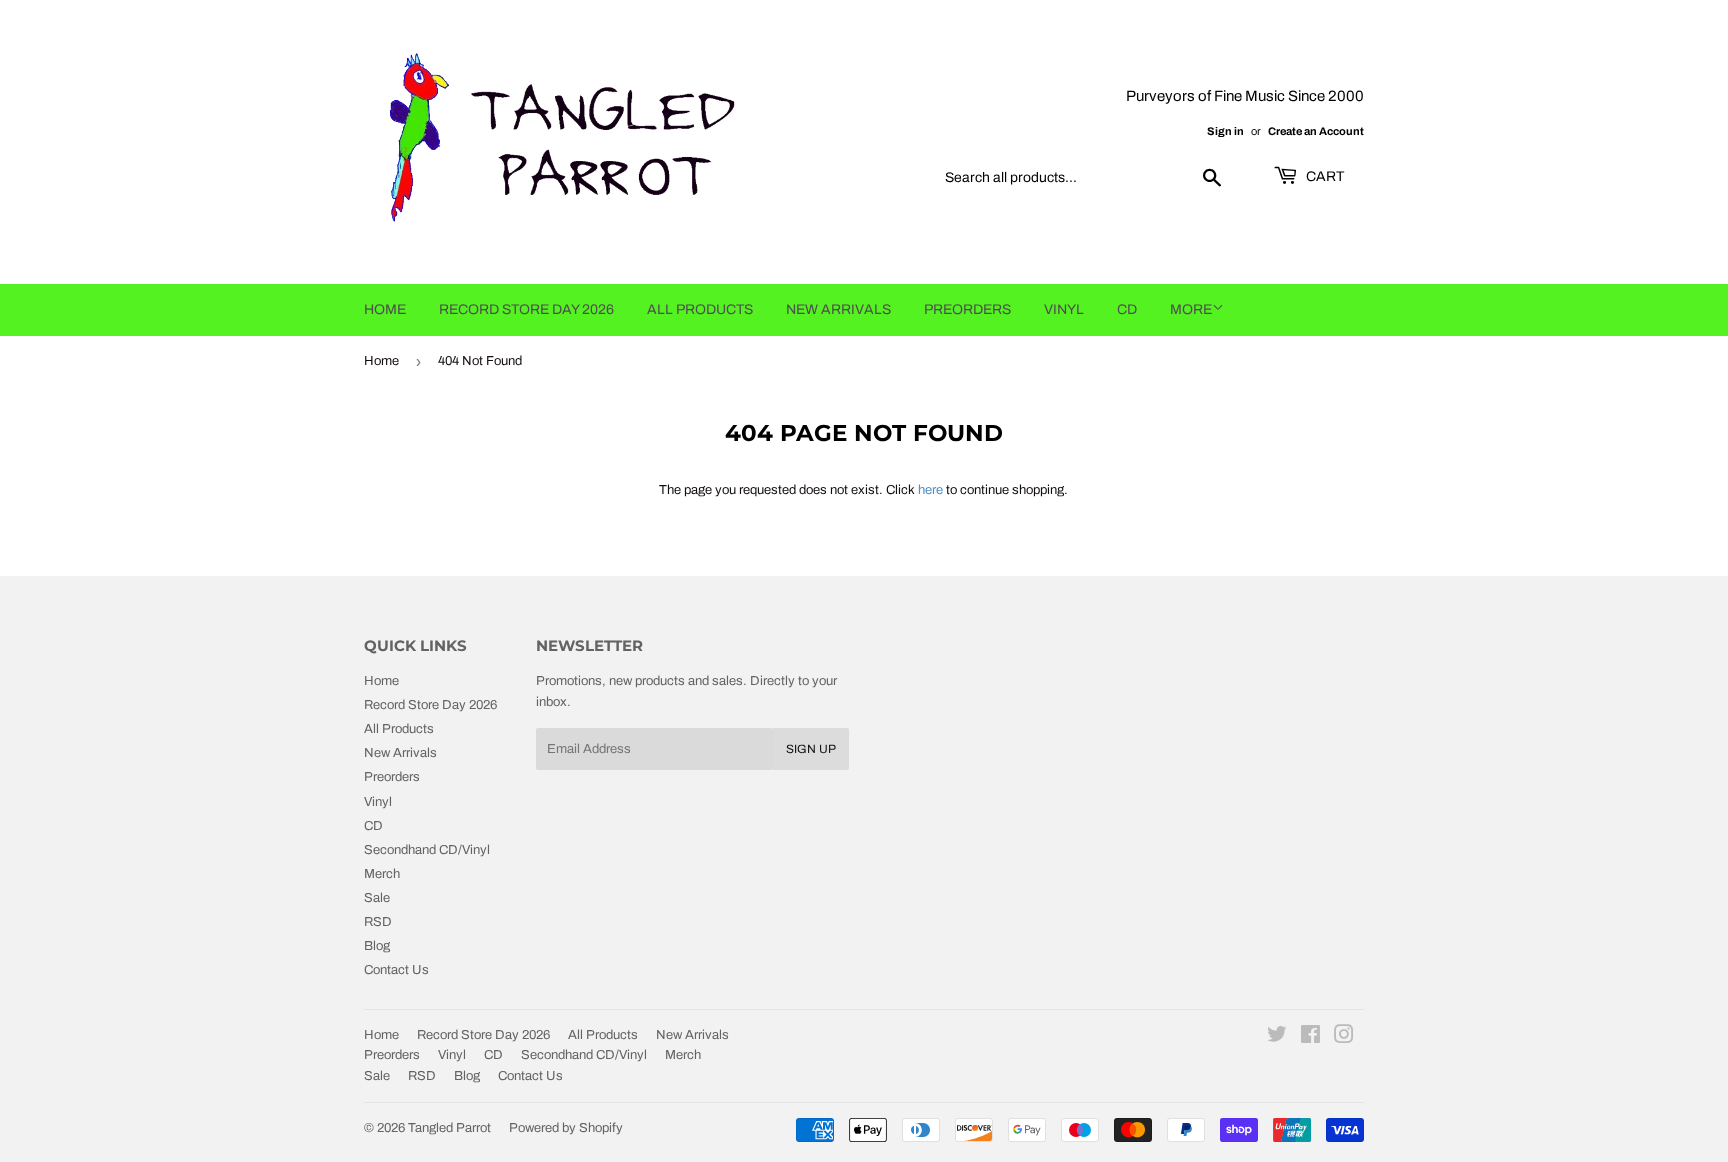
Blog (377, 946)
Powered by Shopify (566, 1128)
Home (385, 309)
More (1191, 309)
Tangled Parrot (449, 1128)
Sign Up (811, 749)
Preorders (967, 309)
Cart (1323, 176)
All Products (700, 309)
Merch (382, 874)
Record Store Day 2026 (526, 309)
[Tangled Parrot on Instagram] (1344, 1038)
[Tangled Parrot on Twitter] (1277, 1038)
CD (1127, 309)
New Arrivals (838, 309)
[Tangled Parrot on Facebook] (1310, 1038)
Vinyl (1064, 309)
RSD (378, 922)
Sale (377, 898)
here (930, 490)
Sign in (1225, 131)
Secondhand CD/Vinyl (427, 850)
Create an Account (1316, 131)
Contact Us (396, 970)
